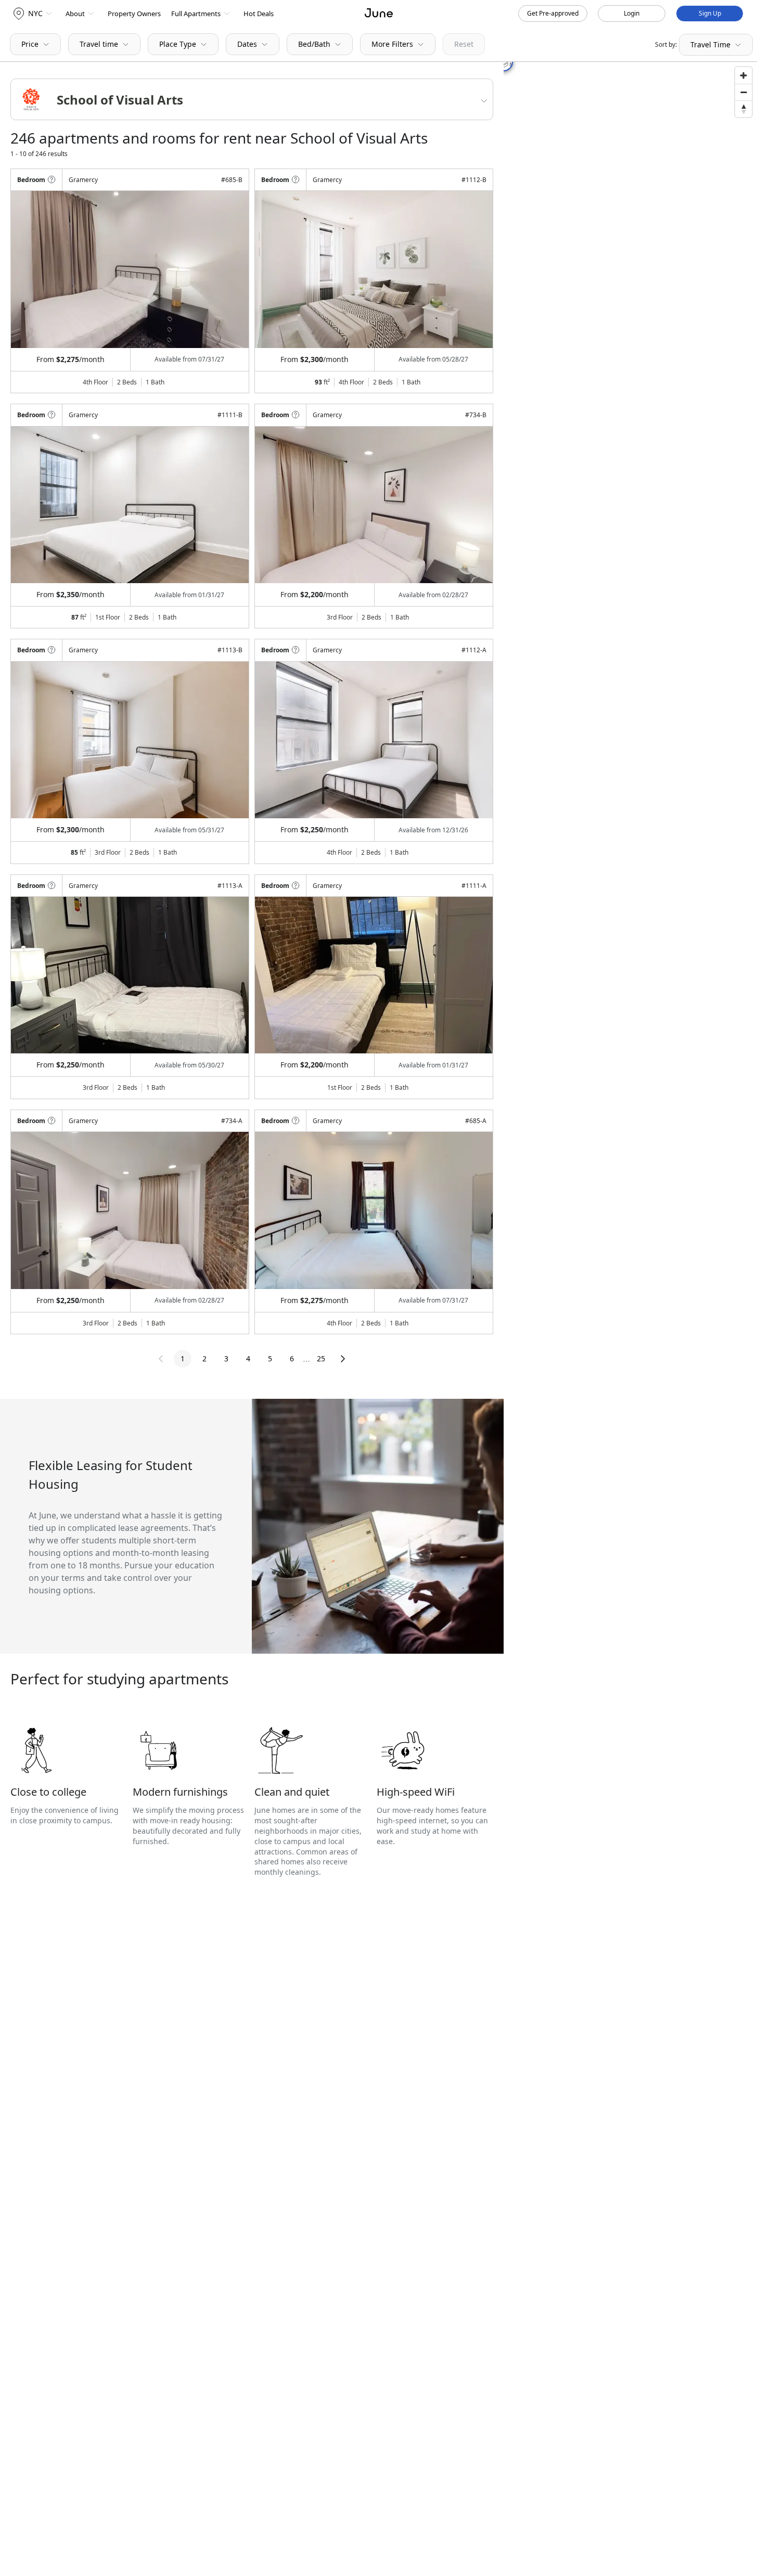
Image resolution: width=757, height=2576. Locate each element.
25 (321, 1358)
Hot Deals (259, 14)
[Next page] (343, 1359)
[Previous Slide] (33, 269)
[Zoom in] (743, 75)
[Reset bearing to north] (743, 109)
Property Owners (134, 14)
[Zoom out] (743, 92)
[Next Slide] (227, 269)
